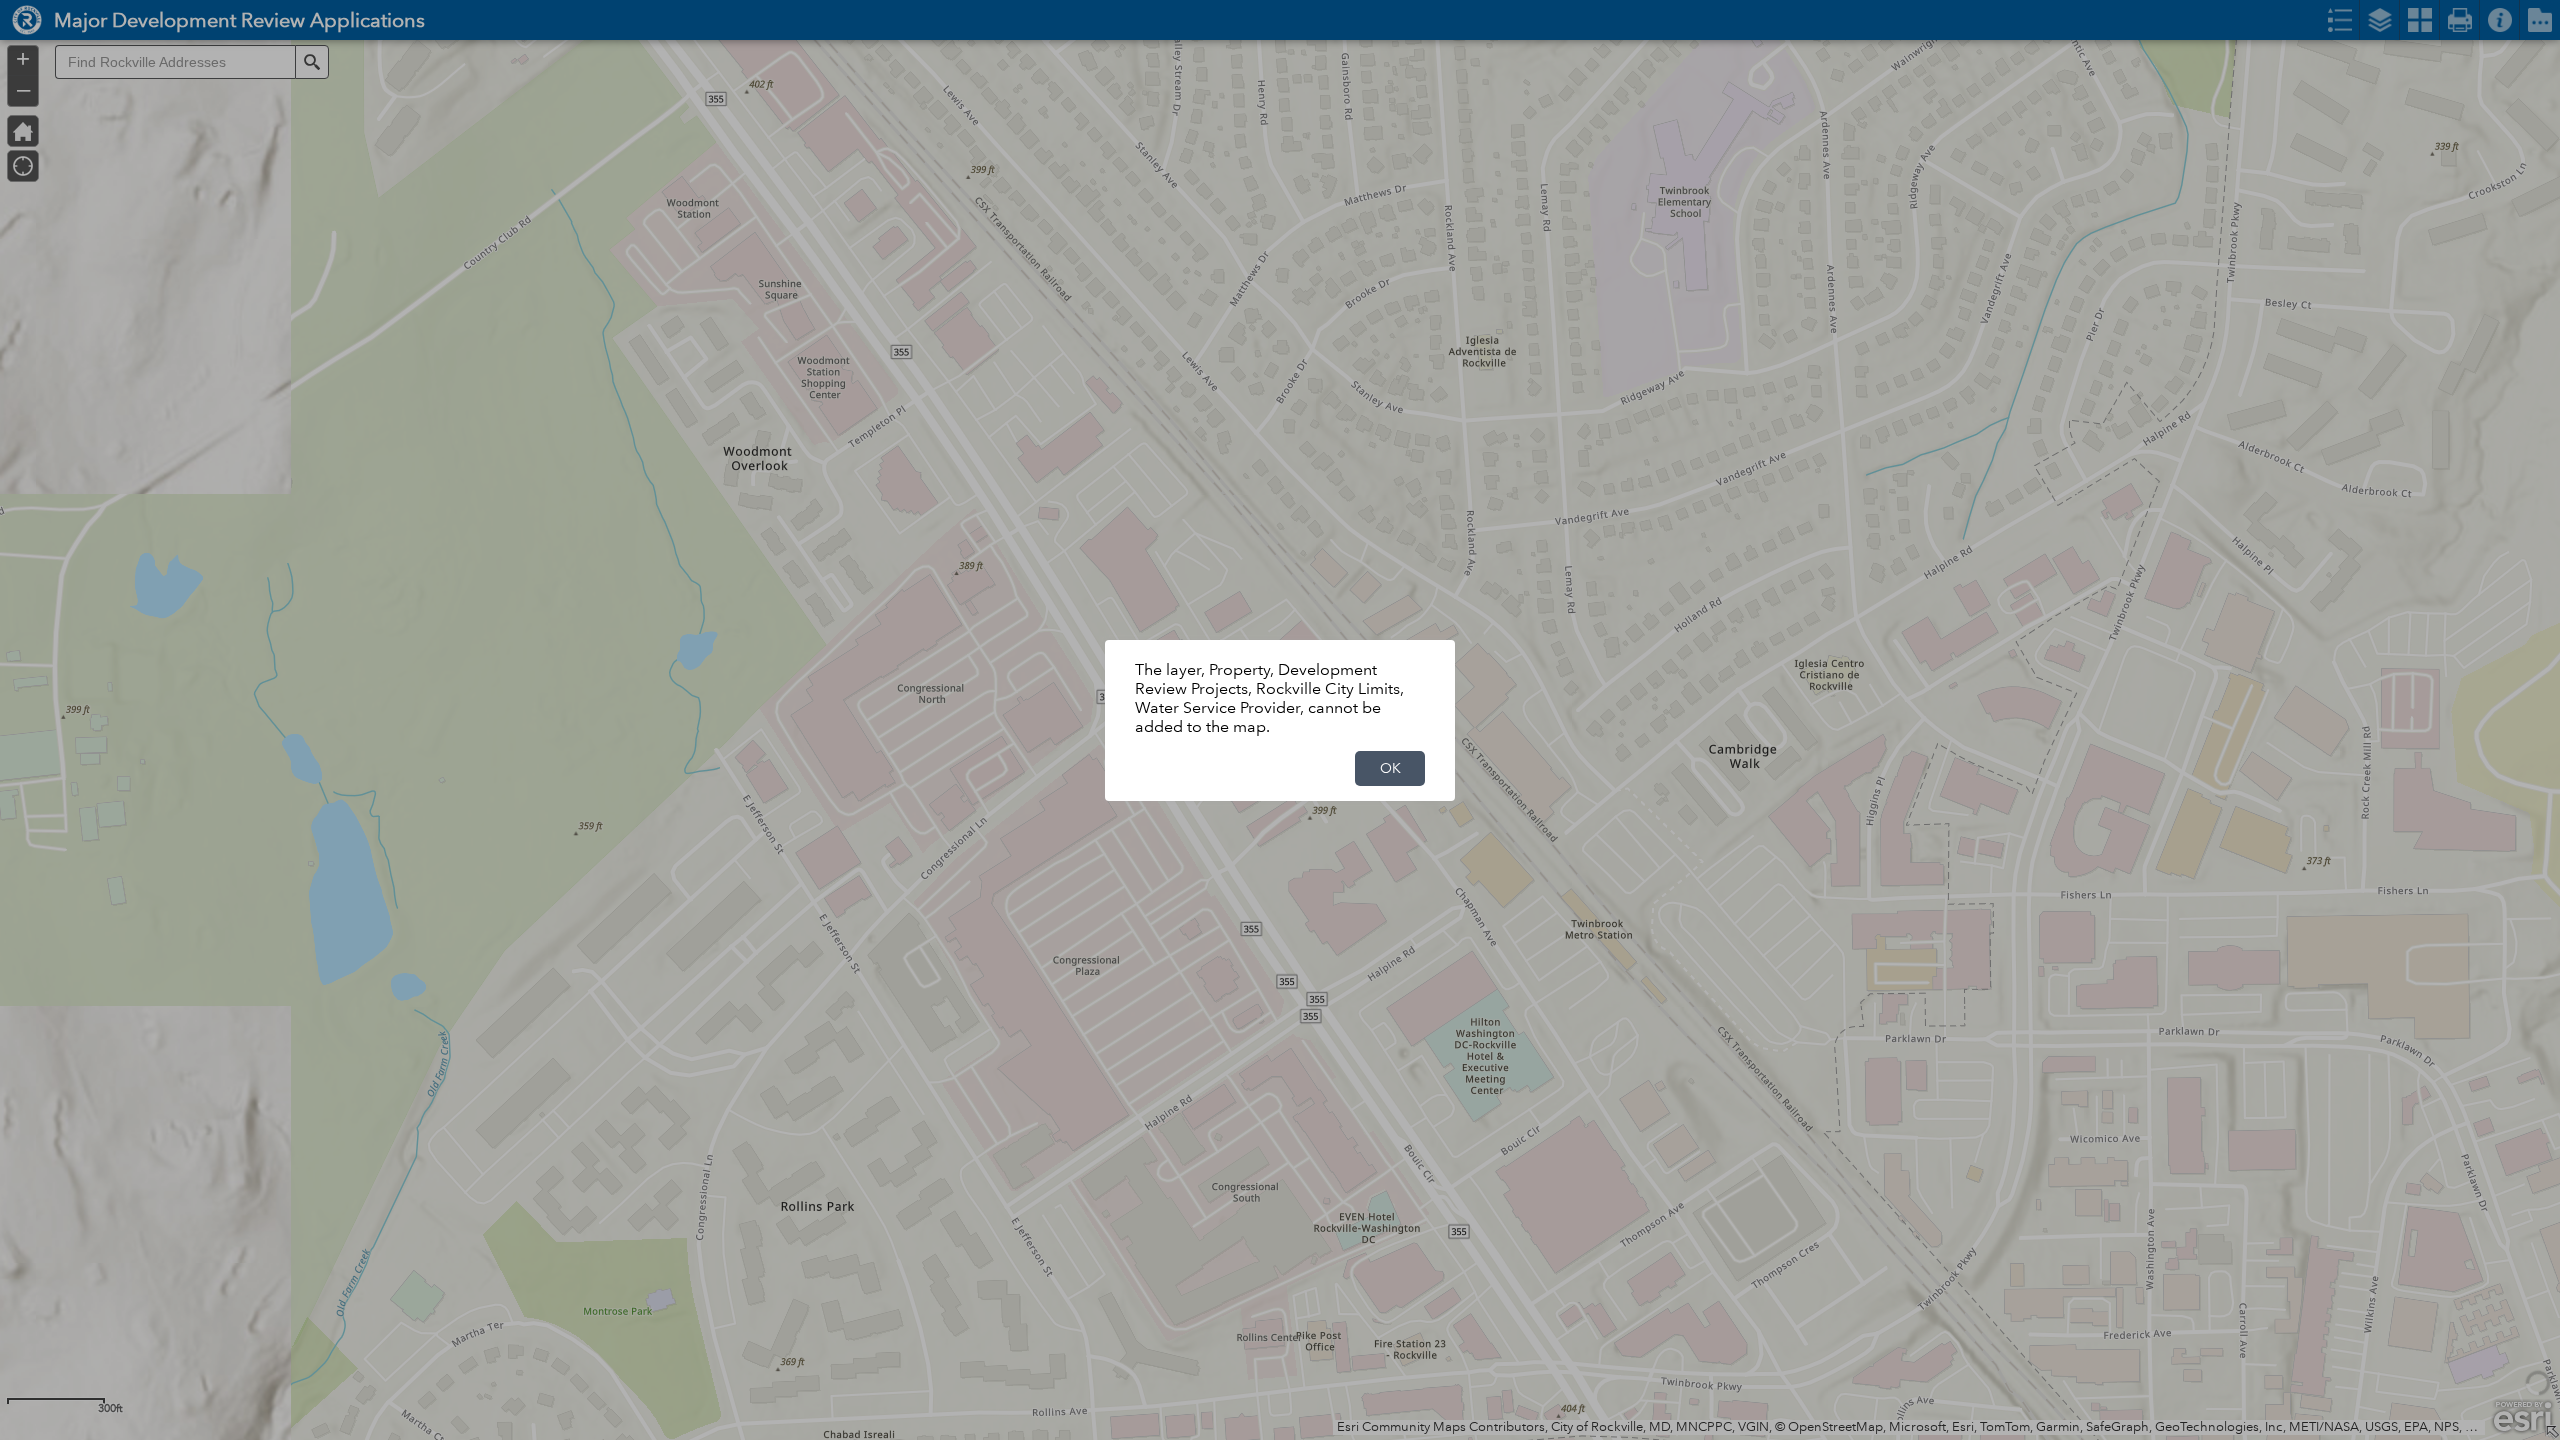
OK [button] (1390, 768)
